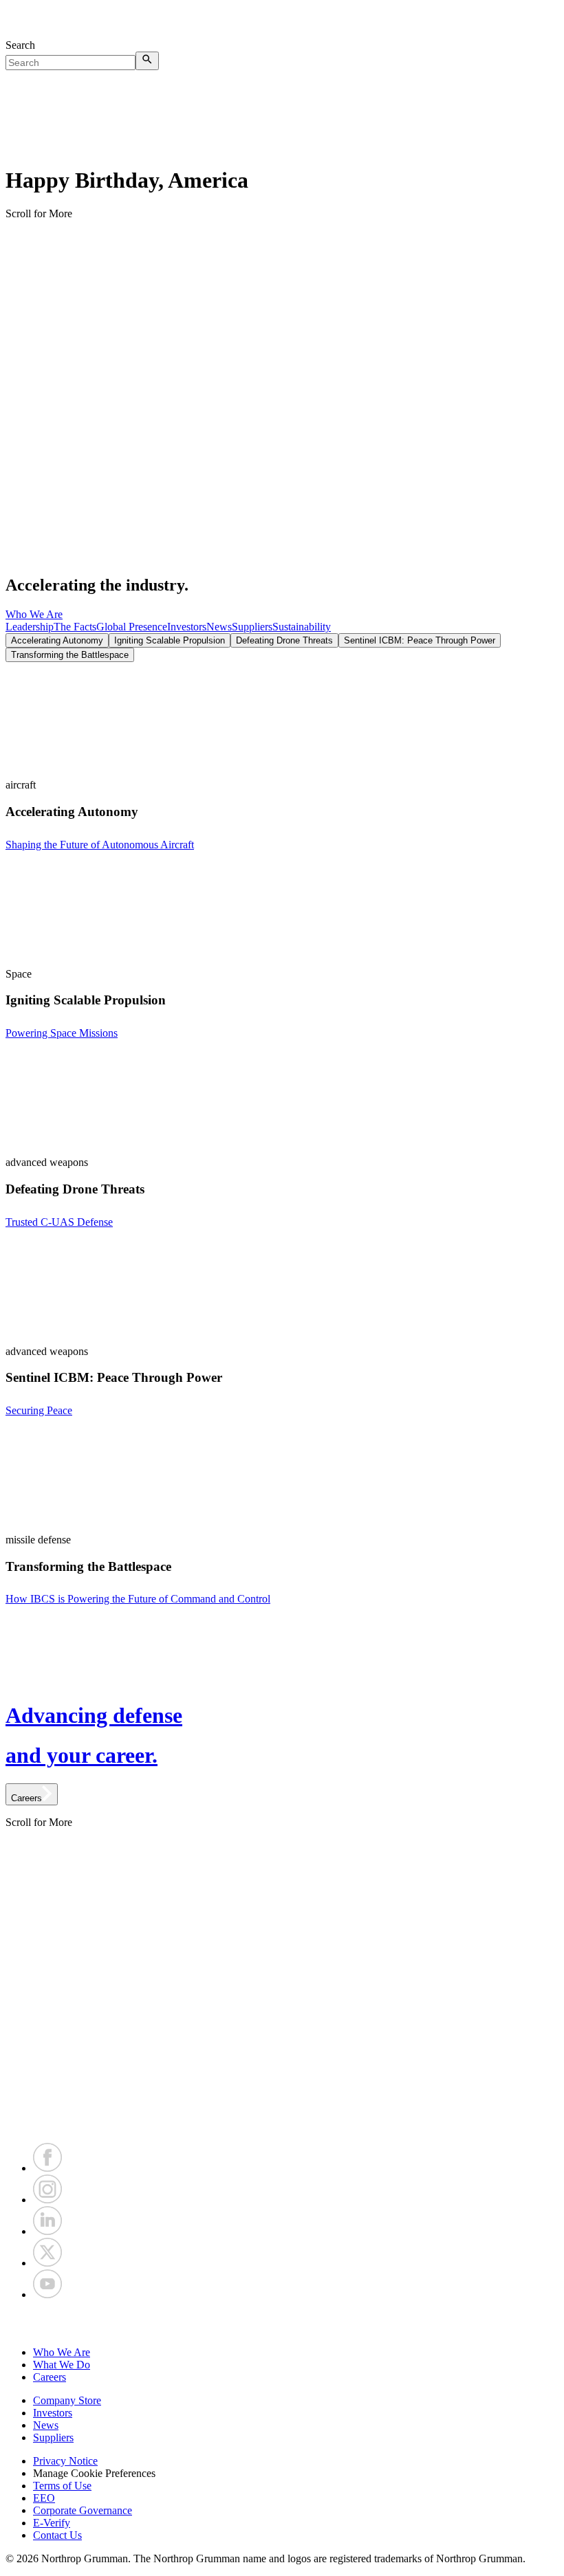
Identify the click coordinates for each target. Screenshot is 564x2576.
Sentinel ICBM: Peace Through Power (420, 640)
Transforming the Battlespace (70, 655)
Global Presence (132, 627)
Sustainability (302, 627)
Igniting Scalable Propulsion (170, 640)
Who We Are (34, 614)
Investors (187, 627)
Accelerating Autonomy (57, 640)
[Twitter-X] (47, 2263)
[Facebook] (47, 2168)
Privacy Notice (65, 2461)
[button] (282, 2324)
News (219, 627)
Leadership (30, 627)
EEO (44, 2498)
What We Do (62, 2365)
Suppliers (252, 627)
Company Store (67, 2400)
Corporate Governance (83, 2510)
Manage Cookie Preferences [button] (94, 2473)
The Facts (75, 627)
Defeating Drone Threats (284, 640)
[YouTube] (47, 2294)
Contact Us (57, 2535)
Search (20, 45)
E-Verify (52, 2523)
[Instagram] (47, 2200)
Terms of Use (62, 2486)
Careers (50, 2377)
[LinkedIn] (47, 2231)
